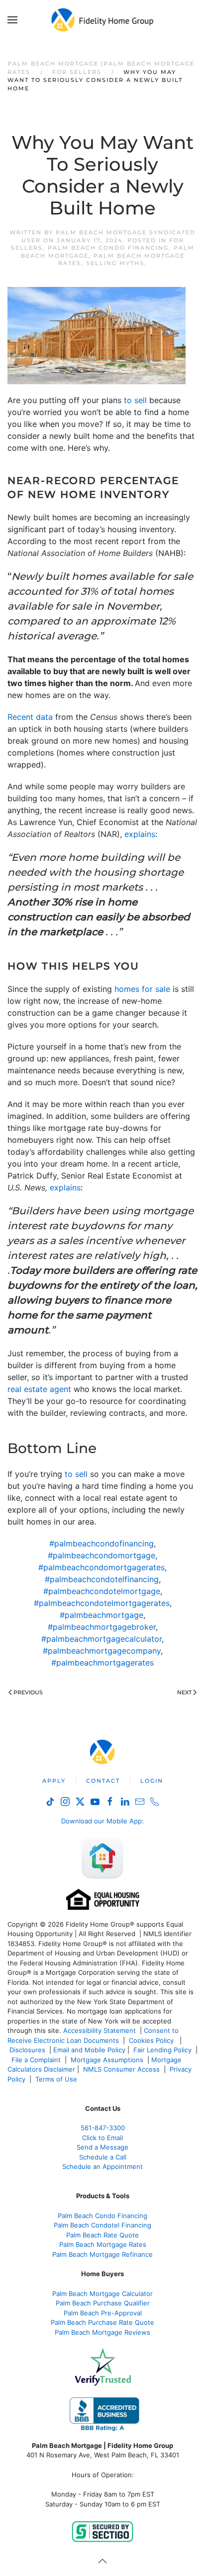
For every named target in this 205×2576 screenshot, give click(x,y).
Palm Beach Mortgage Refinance (102, 2254)
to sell (135, 400)
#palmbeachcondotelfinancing (102, 1579)
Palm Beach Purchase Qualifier (103, 2303)
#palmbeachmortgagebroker (102, 1627)
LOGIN (152, 1781)
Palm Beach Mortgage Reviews (102, 2332)
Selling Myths (115, 263)
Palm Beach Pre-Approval (103, 2313)
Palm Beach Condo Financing (108, 248)
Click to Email (102, 2138)
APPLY (54, 1781)
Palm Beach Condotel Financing (102, 2225)
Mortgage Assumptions (107, 2060)
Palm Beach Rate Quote (102, 2235)
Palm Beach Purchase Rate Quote (102, 2322)
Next (184, 1692)
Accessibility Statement (100, 2030)
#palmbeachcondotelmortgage (102, 1591)
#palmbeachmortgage (102, 1615)
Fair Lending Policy (162, 2050)
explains (140, 834)
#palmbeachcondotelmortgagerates (102, 1603)
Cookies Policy (152, 2040)
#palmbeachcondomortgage (102, 1555)
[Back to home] (103, 20)
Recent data (30, 717)
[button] (12, 20)
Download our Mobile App (102, 1821)
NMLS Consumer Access (121, 2069)
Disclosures (27, 2050)
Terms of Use (57, 2079)
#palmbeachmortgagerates (102, 1663)
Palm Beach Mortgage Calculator (102, 2294)
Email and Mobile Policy (89, 2050)
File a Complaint (37, 2060)
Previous (28, 1692)
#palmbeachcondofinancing (102, 1543)
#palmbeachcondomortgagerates (102, 1567)
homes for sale (142, 989)
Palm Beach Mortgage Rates (103, 2244)
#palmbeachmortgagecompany (102, 1651)
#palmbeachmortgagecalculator (102, 1639)
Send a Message (102, 2147)
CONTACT (103, 1781)
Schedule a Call (103, 2157)
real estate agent (39, 1389)
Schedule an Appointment (102, 2166)
